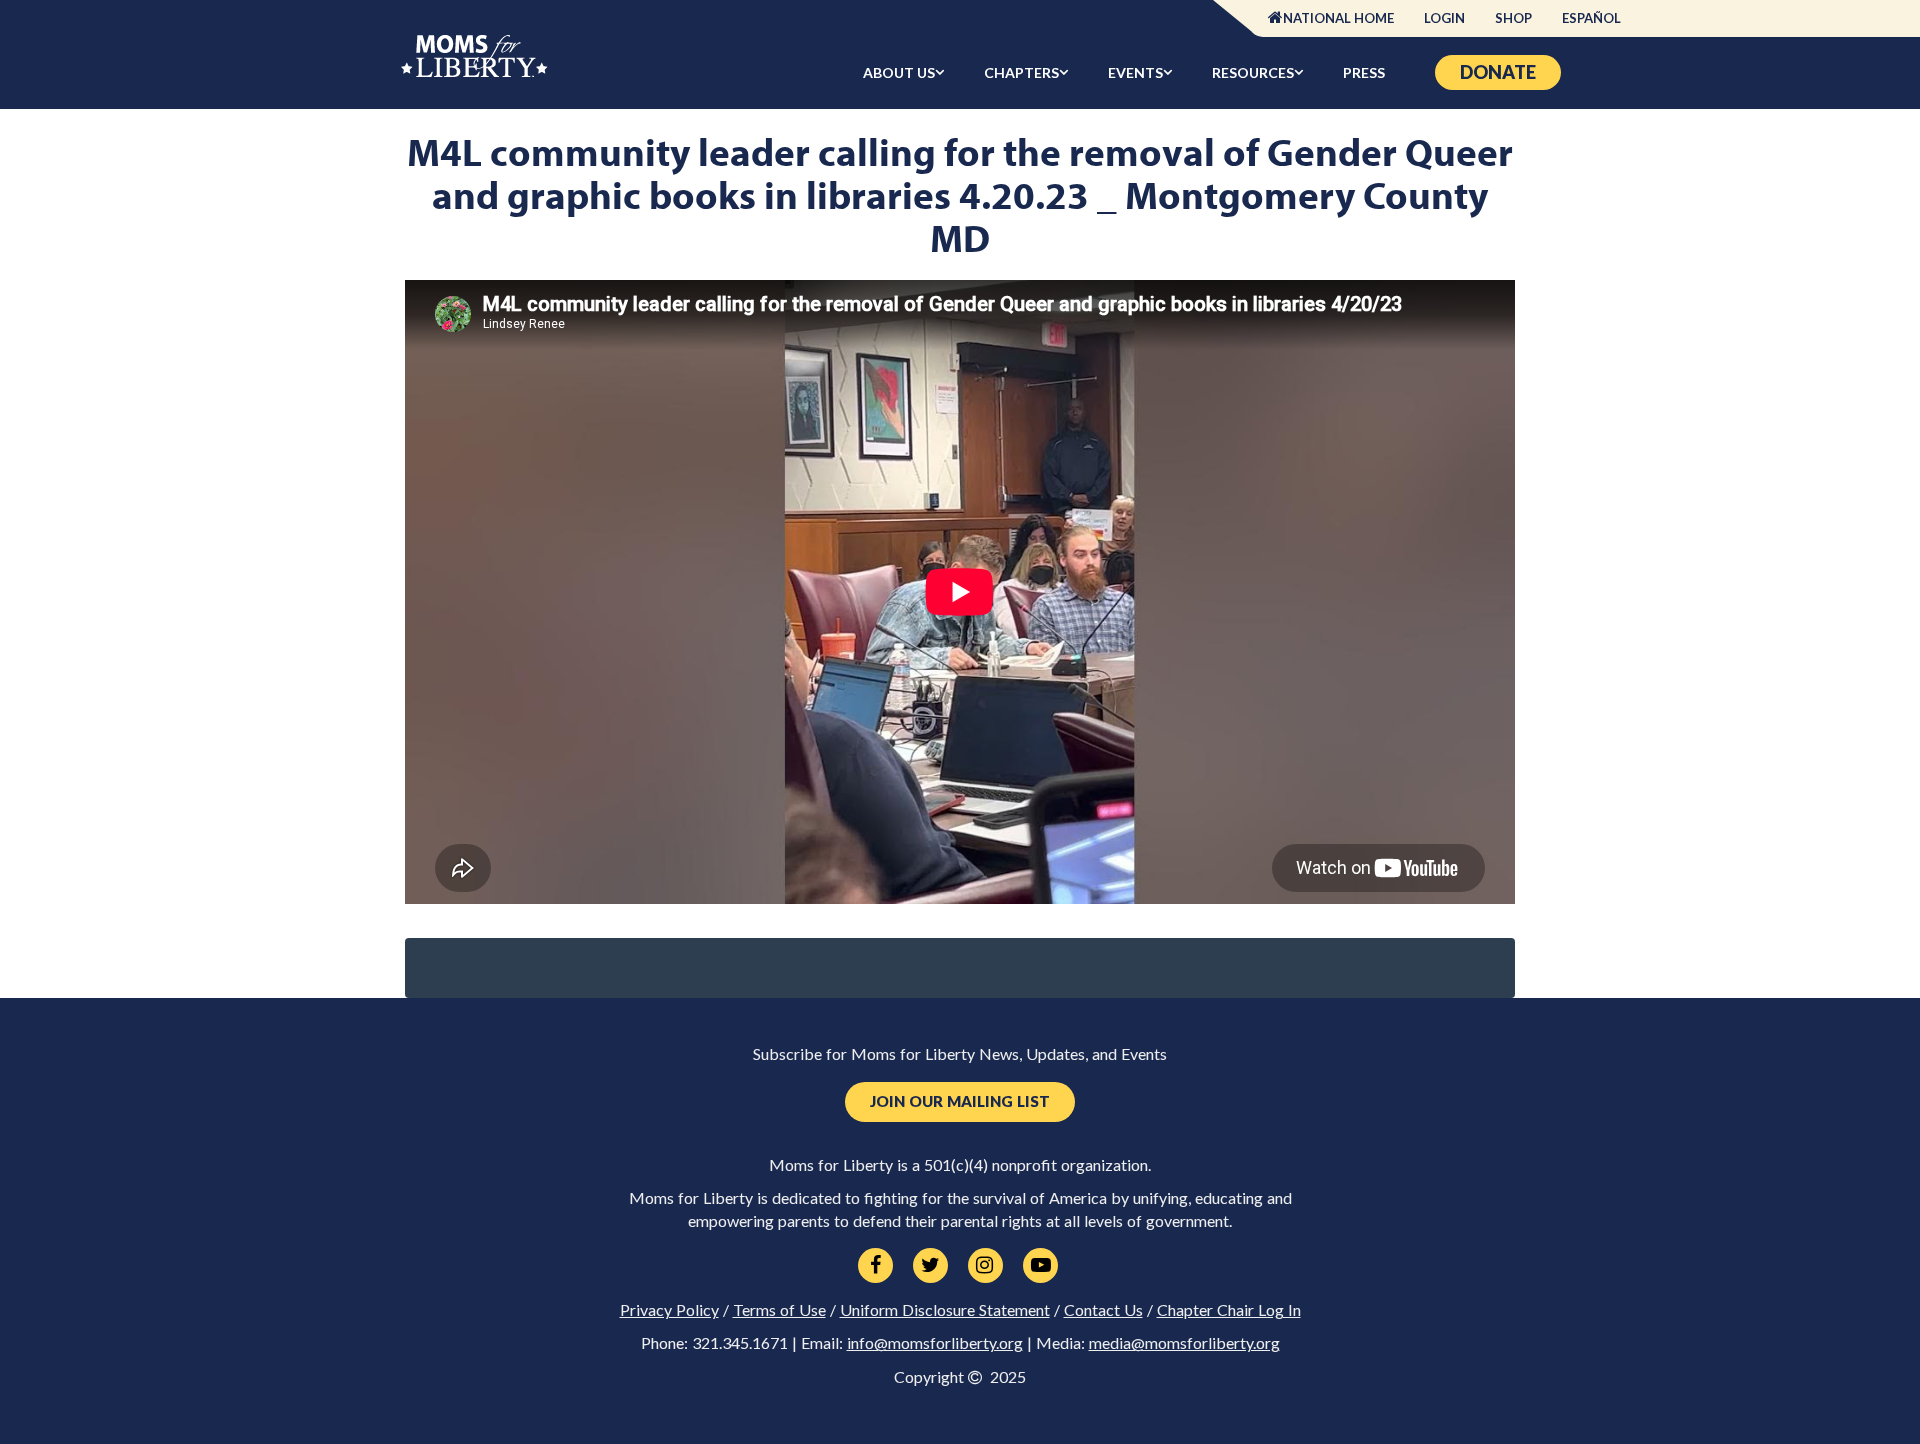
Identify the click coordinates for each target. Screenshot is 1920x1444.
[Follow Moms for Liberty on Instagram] (985, 1266)
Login (1444, 18)
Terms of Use (779, 1310)
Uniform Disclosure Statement (945, 1310)
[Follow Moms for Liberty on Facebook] (875, 1266)
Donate (1498, 72)
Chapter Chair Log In (1229, 1310)
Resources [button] (1253, 72)
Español (1591, 18)
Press (1364, 72)
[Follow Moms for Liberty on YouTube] (1040, 1266)
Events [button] (1135, 72)
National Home (1338, 18)
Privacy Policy (669, 1310)
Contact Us (1103, 1310)
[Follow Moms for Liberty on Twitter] (930, 1266)
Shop (1513, 18)
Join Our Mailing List (960, 1101)
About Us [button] (899, 72)
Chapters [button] (1021, 72)
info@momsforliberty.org (935, 1343)
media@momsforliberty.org (1184, 1343)
